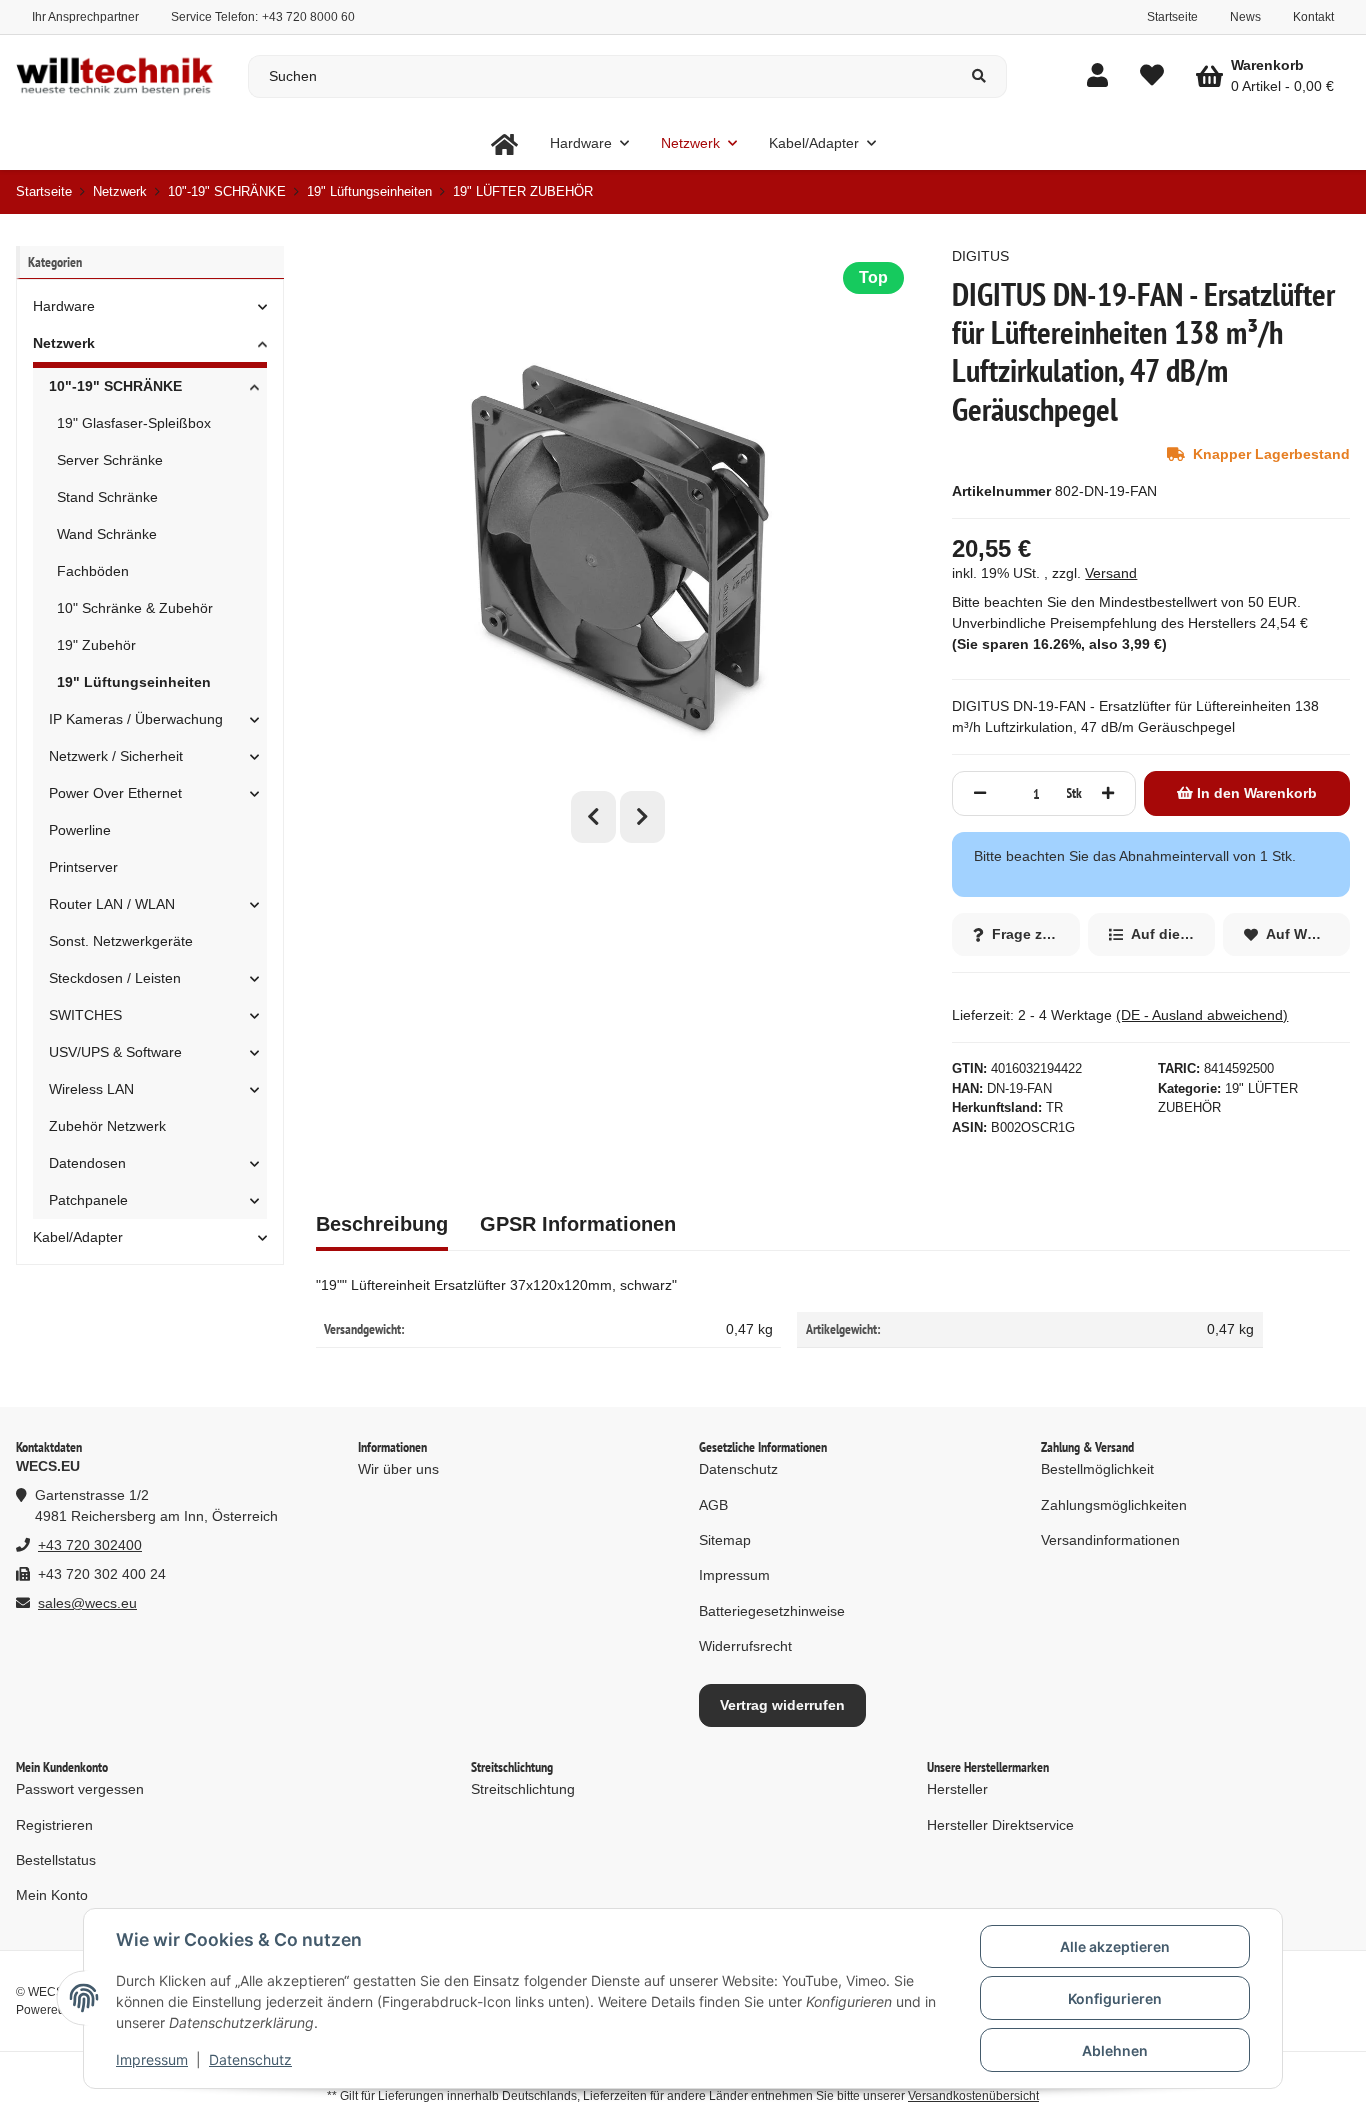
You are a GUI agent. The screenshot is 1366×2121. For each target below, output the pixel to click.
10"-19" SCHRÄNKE (115, 386)
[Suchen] (979, 76)
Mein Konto (52, 1895)
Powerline (80, 830)
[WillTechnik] (504, 143)
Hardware (64, 306)
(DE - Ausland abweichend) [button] (1202, 1015)
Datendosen (87, 1163)
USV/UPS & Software (115, 1052)
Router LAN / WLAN (112, 904)
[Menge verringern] (980, 793)
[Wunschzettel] (1152, 76)
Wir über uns (398, 1469)
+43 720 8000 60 (308, 17)
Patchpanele (88, 1200)
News (1245, 17)
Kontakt (1313, 17)
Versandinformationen (1110, 1540)
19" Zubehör (96, 645)
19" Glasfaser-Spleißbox (134, 423)
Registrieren (54, 1825)
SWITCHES (85, 1015)
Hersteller (957, 1789)
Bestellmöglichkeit (1097, 1469)
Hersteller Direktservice (1000, 1825)
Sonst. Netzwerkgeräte (121, 941)
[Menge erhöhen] (1108, 793)
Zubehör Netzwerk (107, 1126)
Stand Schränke (107, 497)
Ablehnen (1115, 2050)
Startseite (1172, 17)
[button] (1097, 76)
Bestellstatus (56, 1860)
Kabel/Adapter (78, 1237)
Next (642, 817)
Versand (1111, 573)
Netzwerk (64, 343)
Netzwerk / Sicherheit (116, 756)
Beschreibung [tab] (382, 1224)
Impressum (152, 2059)
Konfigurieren (1115, 1998)
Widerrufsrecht (745, 1646)
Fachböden (93, 571)
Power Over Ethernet (115, 793)
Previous (593, 817)
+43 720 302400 (90, 1545)
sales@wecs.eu (87, 1603)
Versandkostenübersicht (973, 2096)
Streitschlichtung (523, 1789)
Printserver (83, 867)
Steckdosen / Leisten (115, 978)
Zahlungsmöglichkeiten (1114, 1505)
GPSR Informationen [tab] (578, 1224)
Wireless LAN (91, 1089)
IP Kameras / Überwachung (136, 719)
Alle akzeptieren (1115, 1946)
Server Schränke (110, 460)
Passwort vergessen (80, 1789)
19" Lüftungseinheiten (134, 682)
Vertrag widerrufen (782, 1705)
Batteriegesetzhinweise (772, 1611)
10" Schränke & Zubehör (135, 608)
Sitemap (725, 1540)
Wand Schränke (107, 534)
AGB (713, 1505)
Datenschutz (250, 2059)
